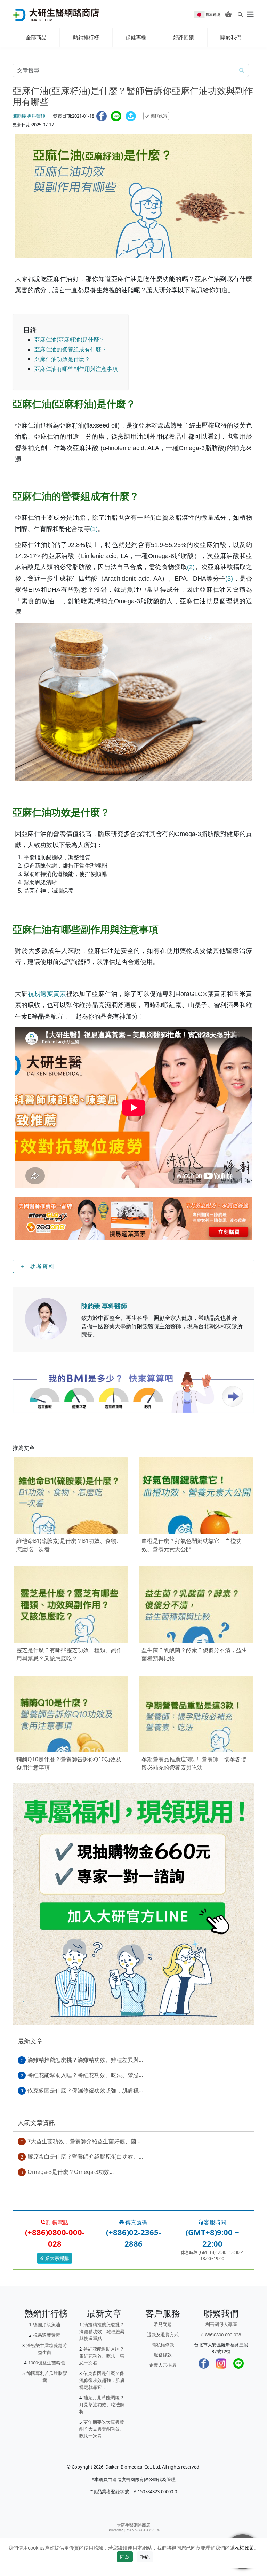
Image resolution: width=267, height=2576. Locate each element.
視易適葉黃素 (47, 994)
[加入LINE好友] (133, 1904)
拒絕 (145, 2557)
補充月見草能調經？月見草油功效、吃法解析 (102, 2404)
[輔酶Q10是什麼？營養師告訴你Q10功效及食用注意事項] (71, 1714)
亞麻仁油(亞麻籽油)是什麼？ (70, 340)
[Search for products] (240, 14)
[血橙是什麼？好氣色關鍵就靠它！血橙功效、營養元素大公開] (196, 1496)
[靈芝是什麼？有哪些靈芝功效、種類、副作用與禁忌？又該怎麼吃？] (71, 1605)
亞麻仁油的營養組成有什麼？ (71, 349)
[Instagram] (221, 2363)
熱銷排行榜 (86, 37)
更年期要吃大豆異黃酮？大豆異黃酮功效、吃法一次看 (102, 2429)
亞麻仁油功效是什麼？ (62, 359)
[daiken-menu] (250, 14)
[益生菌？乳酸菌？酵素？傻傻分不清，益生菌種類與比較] (196, 1605)
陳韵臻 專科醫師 (29, 116)
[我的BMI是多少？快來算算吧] (133, 1392)
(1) (94, 529)
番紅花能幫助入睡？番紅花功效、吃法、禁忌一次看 (102, 2356)
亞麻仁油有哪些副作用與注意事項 (76, 369)
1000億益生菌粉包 (47, 2363)
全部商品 (36, 37)
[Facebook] (204, 2363)
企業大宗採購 (55, 2258)
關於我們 (231, 37)
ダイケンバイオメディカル (143, 2530)
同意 (125, 2557)
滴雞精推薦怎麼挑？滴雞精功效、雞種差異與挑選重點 (102, 2331)
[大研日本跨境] (208, 14)
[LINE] (238, 2363)
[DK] (46, 1319)
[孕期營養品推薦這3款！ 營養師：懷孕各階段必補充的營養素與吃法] (196, 1714)
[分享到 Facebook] (102, 116)
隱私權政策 (242, 2548)
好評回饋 (184, 37)
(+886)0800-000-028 (221, 2335)
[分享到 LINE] (116, 116)
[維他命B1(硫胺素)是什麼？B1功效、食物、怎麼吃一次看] (71, 1496)
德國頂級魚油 (47, 2324)
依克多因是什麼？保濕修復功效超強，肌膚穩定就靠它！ (102, 2380)
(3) (229, 579)
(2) (191, 567)
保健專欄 (136, 37)
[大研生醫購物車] (228, 14)
